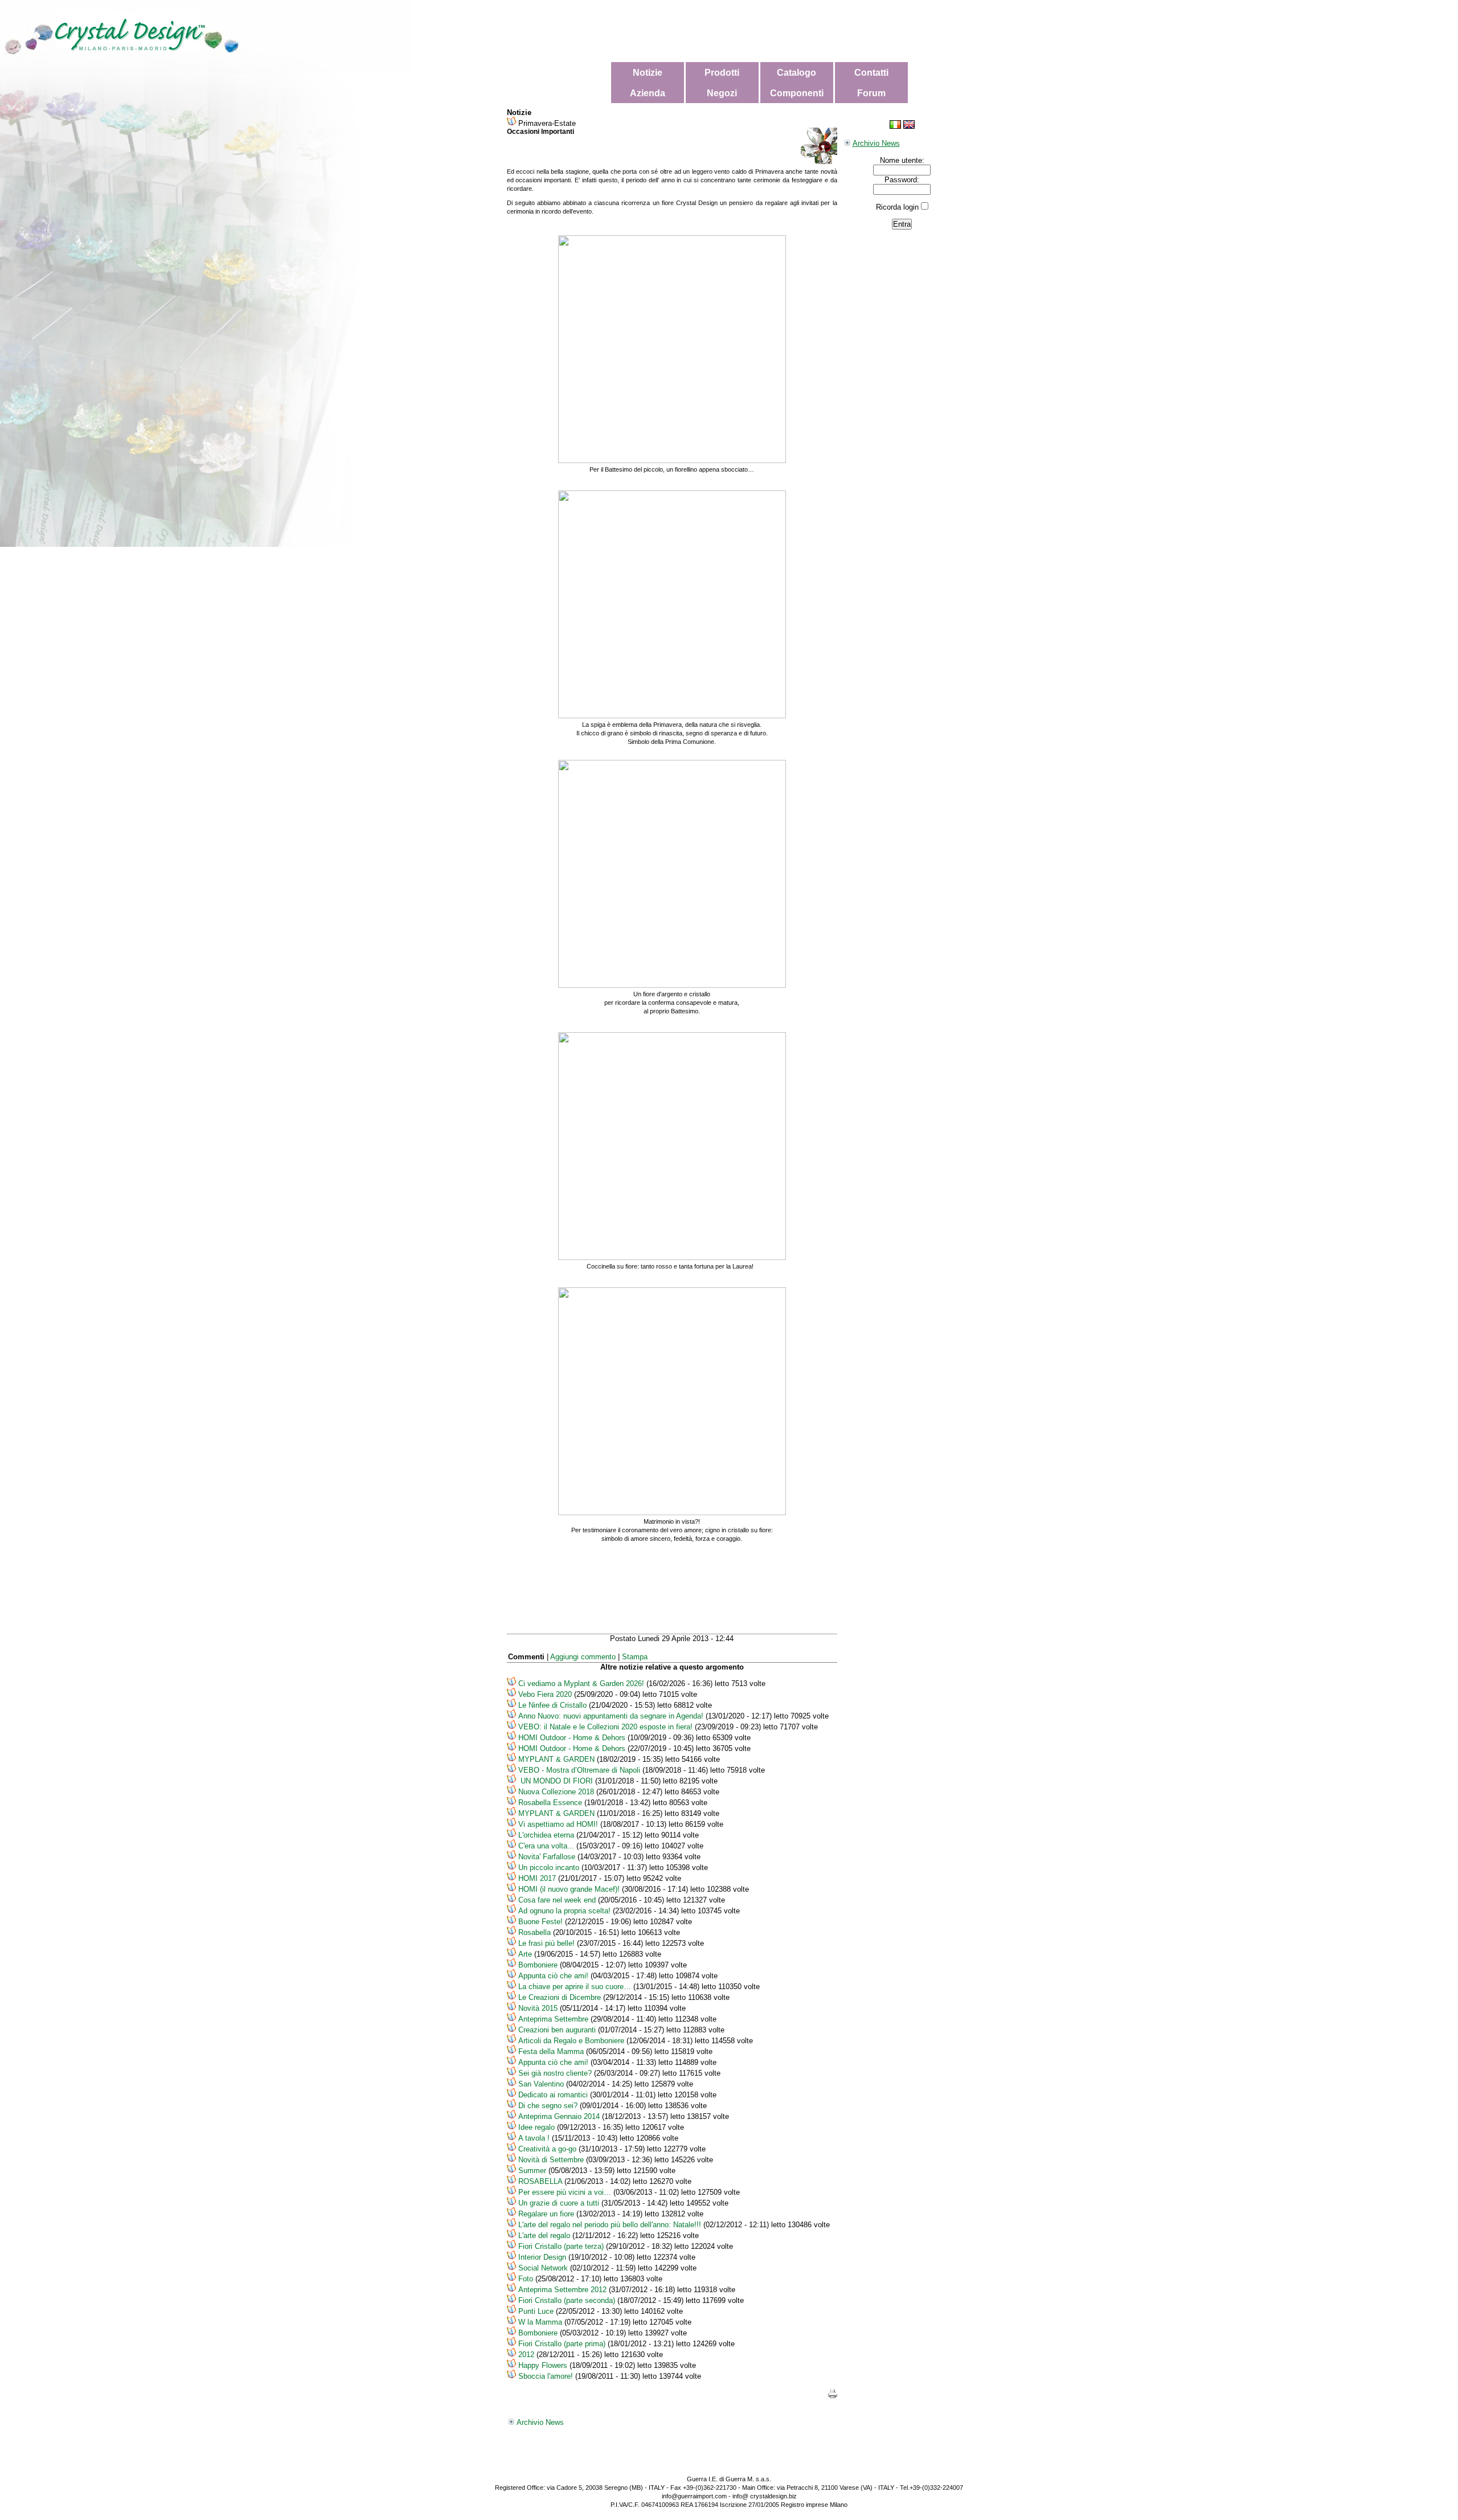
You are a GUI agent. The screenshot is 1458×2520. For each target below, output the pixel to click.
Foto (526, 2279)
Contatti (871, 73)
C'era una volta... (546, 1846)
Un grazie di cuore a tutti (559, 2203)
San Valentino (541, 2084)
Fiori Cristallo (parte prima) (562, 2344)
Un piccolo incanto (549, 1868)
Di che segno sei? (548, 2106)
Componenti (797, 93)
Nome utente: (902, 160)
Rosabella (535, 1932)
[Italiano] (895, 126)
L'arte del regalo (544, 2235)
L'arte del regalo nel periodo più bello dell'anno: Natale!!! (610, 2225)
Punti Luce (536, 2311)
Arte (525, 1954)
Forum (871, 93)
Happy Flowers (543, 2365)
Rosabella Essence (550, 1803)
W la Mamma (540, 2322)
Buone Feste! (540, 1922)
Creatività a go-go (547, 2149)
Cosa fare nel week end (557, 1900)
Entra (902, 224)
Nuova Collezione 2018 (556, 1792)
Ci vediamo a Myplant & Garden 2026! (581, 1684)
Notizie (648, 73)
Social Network (543, 2268)
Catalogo (796, 73)
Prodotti (722, 73)
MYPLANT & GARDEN (556, 1759)
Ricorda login (897, 207)
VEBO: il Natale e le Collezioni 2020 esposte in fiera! (605, 1727)
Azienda (648, 93)
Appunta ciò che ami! (554, 1976)
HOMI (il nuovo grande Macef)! (569, 1889)
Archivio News (876, 143)
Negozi (722, 93)
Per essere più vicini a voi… (565, 2192)
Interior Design (542, 2257)
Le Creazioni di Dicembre (560, 1997)
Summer (532, 2171)
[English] (909, 126)
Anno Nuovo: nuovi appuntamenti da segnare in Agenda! (611, 1716)
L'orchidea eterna (546, 1835)
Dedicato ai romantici (553, 2095)
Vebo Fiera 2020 (545, 1694)
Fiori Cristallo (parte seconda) (567, 2300)
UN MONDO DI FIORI (556, 1781)
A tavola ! (534, 2138)
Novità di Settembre (551, 2160)
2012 (526, 2355)
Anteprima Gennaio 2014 (559, 2116)
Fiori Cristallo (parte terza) (561, 2246)
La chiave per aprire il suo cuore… (575, 1987)
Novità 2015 (538, 2008)
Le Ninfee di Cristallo (552, 1705)
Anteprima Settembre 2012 (564, 2290)
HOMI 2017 (538, 1878)
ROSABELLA (540, 2181)
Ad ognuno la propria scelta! (564, 1911)
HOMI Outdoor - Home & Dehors (572, 1738)
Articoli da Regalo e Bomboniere (571, 2041)
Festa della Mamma (551, 2051)
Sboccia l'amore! (546, 2376)
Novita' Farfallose (547, 1857)
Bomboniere (538, 1965)
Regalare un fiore (546, 2214)
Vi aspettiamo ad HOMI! (558, 1824)
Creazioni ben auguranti (557, 2030)
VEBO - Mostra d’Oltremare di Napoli (580, 1770)
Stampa (635, 1657)
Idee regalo (536, 2127)
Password (901, 180)
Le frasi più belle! (546, 1943)
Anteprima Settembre (553, 2019)
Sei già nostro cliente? (556, 2073)
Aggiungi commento (583, 1657)
